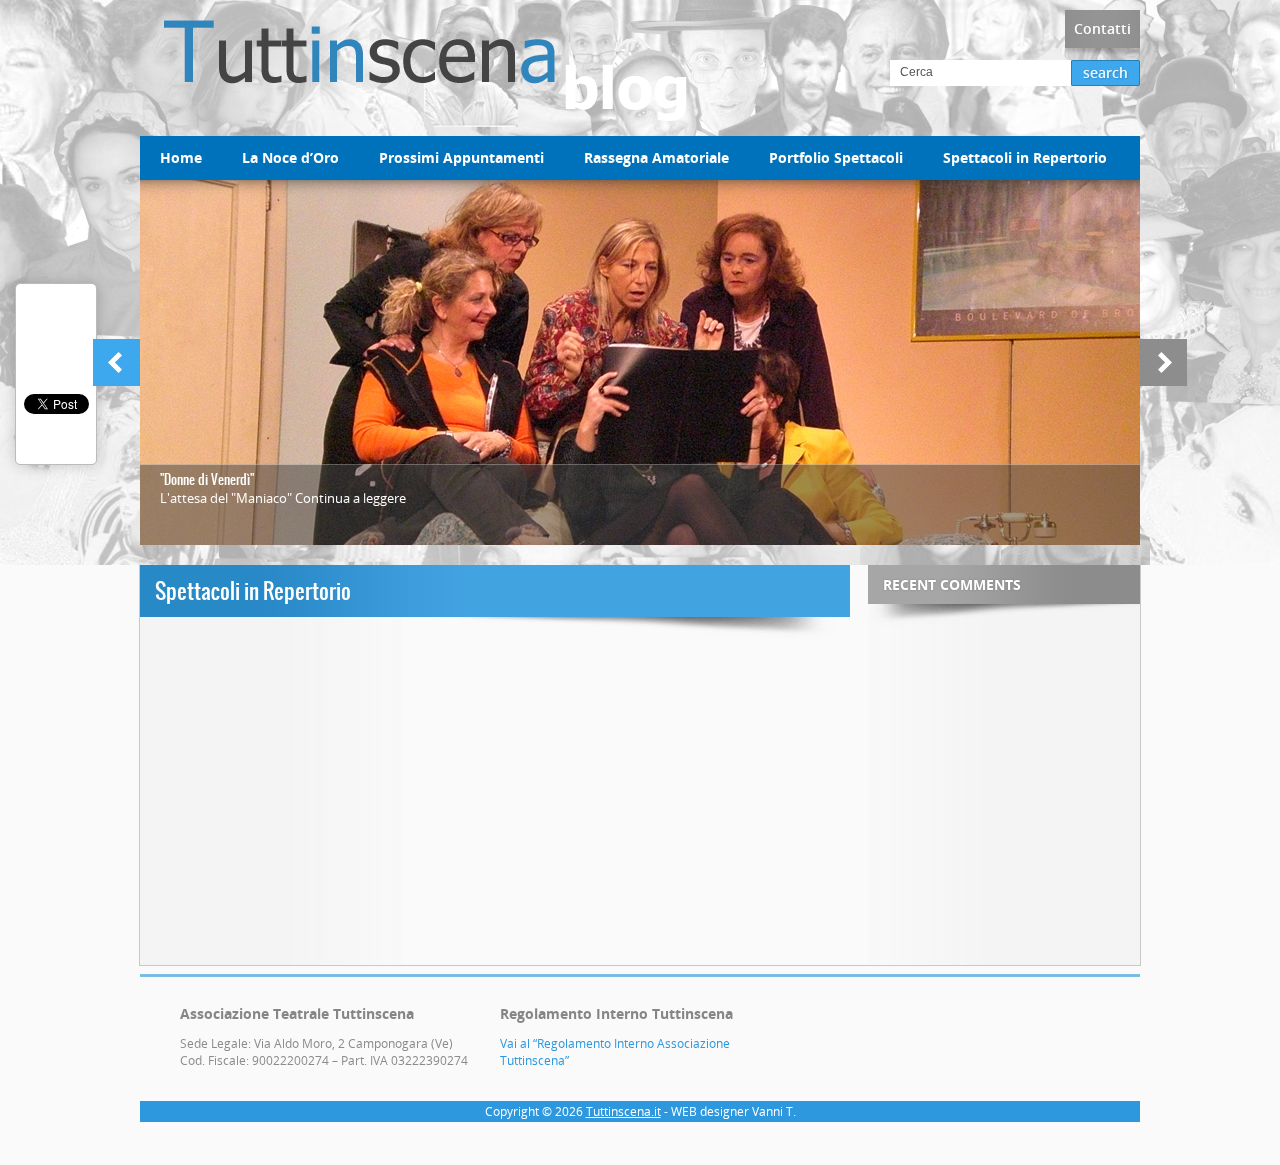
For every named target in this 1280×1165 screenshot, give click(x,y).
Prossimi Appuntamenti (461, 157)
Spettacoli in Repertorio (1025, 157)
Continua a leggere (350, 498)
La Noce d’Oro (290, 157)
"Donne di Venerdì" (207, 479)
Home (181, 157)
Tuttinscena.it (623, 1111)
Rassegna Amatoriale (656, 157)
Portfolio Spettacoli (836, 157)
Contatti (1102, 28)
